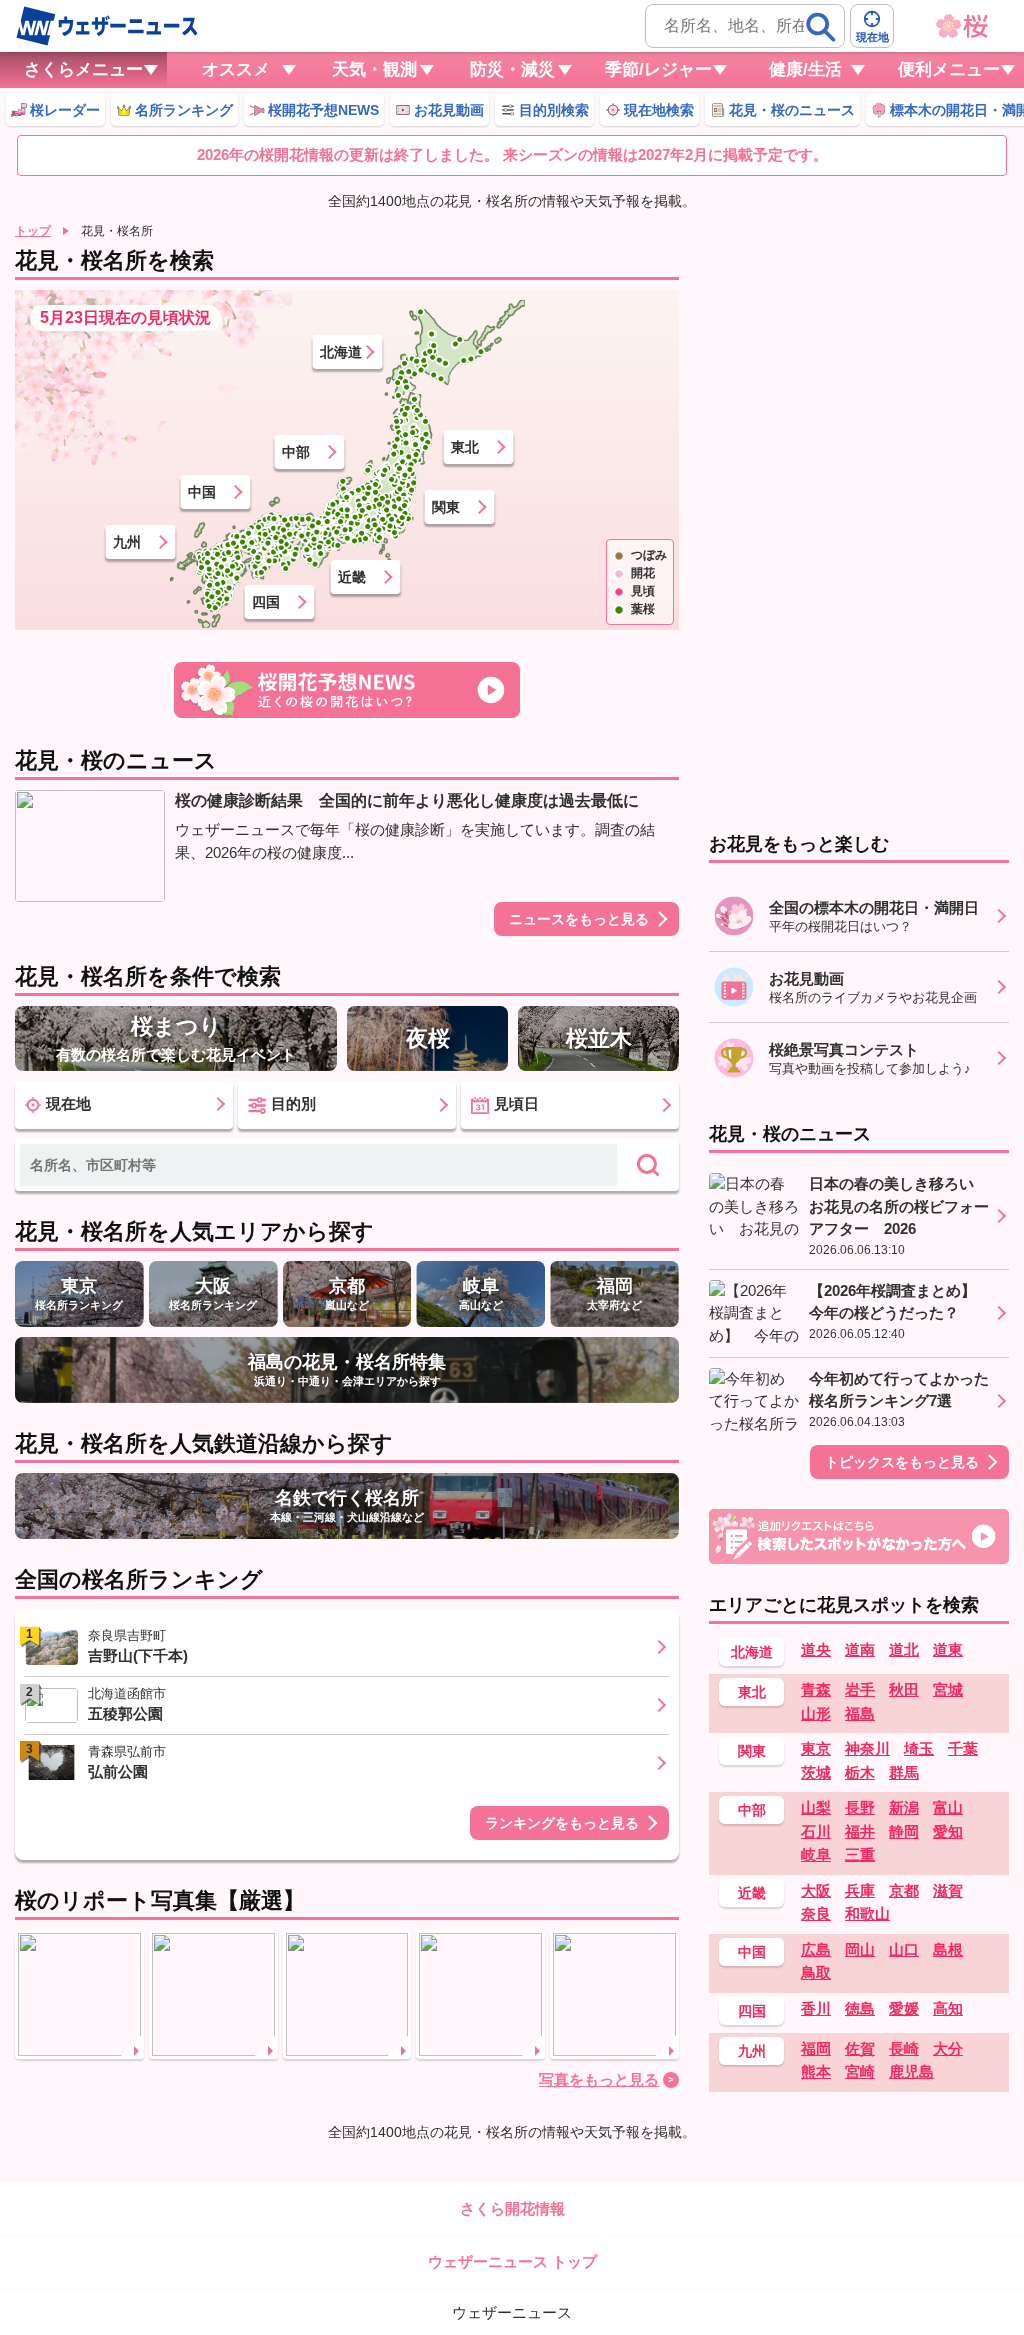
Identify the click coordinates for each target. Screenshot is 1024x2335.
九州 (127, 542)
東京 (816, 1748)
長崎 (904, 2048)
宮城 (948, 1689)
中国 (202, 492)
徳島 (860, 2008)
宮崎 (860, 2071)
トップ (33, 231)
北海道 (341, 352)
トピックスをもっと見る (902, 1462)
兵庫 (860, 1890)
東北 (465, 447)
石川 (816, 1831)
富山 (948, 1807)
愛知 (948, 1831)
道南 (860, 1649)
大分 (948, 2048)
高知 (948, 2008)
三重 (860, 1854)
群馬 (904, 1772)
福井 (860, 1831)
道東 (948, 1649)
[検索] (821, 27)
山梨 (816, 1807)
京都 (904, 1890)
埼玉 (919, 1748)
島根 (948, 1949)
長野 (860, 1807)
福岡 (816, 2048)
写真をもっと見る (599, 2079)
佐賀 (860, 2048)
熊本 (816, 2071)
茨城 (816, 1772)
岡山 (860, 1949)
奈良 (816, 1913)
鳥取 (816, 1972)
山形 (816, 1713)
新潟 (904, 1807)
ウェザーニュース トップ (512, 2261)
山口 (904, 1949)
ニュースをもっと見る (579, 919)
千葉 (963, 1748)
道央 (816, 1649)
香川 (816, 2008)
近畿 (352, 577)
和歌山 (867, 1913)
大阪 (816, 1890)
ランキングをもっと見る (562, 1823)
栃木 (860, 1772)
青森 (816, 1689)
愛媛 (904, 2008)
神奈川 (867, 1748)
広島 (816, 1949)
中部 (296, 452)
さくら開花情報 (512, 2208)
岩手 (860, 1689)
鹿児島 (911, 2071)
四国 (266, 602)
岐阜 (816, 1854)
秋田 (904, 1689)
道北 (904, 1649)
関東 (446, 507)
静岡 (904, 1831)
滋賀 (948, 1890)
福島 (860, 1713)
